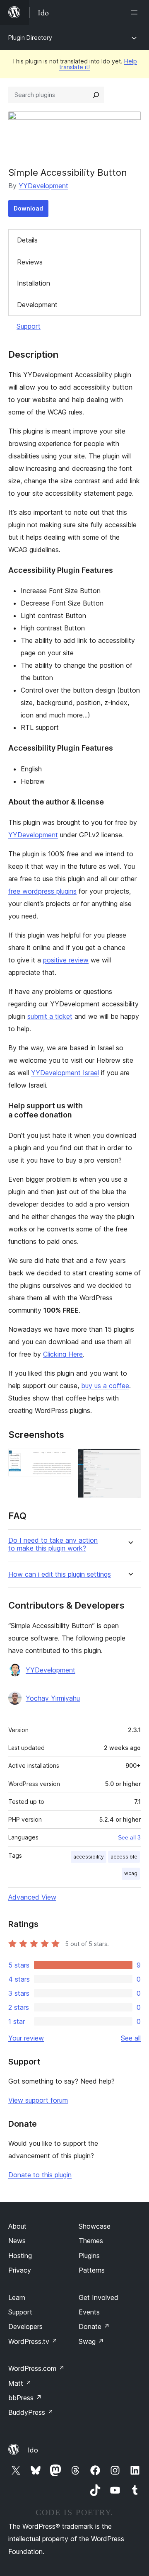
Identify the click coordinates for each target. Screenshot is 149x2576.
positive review (66, 960)
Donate (94, 2326)
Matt (20, 2383)
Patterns (92, 2270)
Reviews (30, 262)
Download (28, 208)
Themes (91, 2241)
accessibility (89, 1857)
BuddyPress (31, 2412)
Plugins (89, 2256)
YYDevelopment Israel (65, 1073)
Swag (91, 2341)
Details (27, 240)
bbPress (25, 2398)
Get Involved (99, 2297)
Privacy (20, 2270)
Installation (34, 283)
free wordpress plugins (42, 891)
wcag (131, 1873)
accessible (124, 1857)
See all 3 (129, 1837)
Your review (26, 2038)
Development (37, 305)
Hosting (20, 2256)
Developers (25, 2326)
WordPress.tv (33, 2341)
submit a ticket (50, 1016)
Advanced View (32, 1897)
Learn (17, 2297)
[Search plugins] (96, 95)
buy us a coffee (105, 1386)
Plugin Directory (30, 38)
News (17, 2241)
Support (29, 326)
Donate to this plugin (40, 2175)
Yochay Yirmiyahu (53, 1698)
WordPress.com (36, 2368)
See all (131, 2038)
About (17, 2226)
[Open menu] (136, 12)
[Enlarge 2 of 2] (130, 1460)
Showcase (95, 2226)
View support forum (38, 2100)
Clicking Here (63, 1354)
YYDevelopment (43, 186)
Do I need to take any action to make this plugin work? (53, 1544)
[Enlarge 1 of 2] (60, 1460)
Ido (33, 2450)
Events (89, 2312)
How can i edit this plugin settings (60, 1574)
